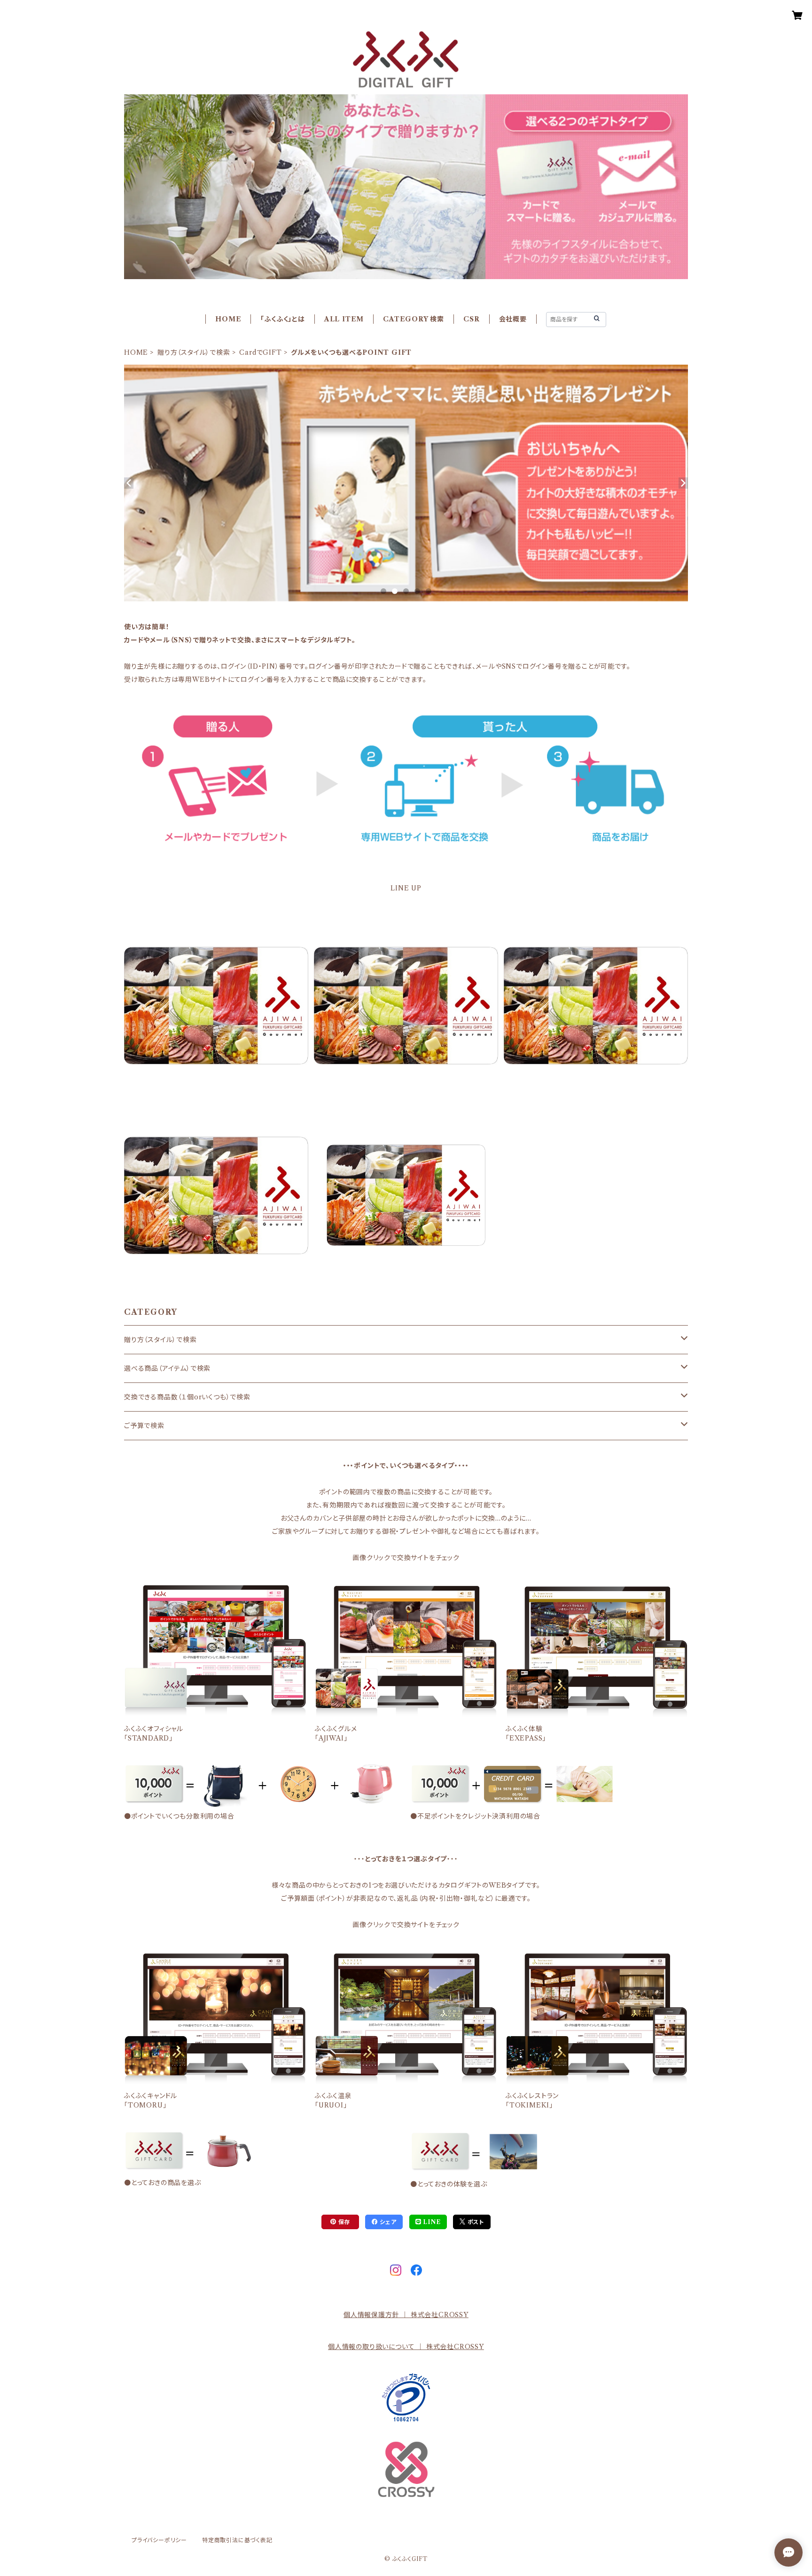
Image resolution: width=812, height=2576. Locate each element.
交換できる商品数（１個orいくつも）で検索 (187, 1397)
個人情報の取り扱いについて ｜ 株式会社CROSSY (406, 2347)
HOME (228, 319)
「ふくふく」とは (282, 319)
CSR (471, 319)
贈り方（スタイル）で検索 (194, 352)
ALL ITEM (344, 319)
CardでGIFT (260, 352)
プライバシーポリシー (159, 2540)
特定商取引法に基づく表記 (237, 2540)
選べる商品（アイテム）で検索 (167, 1368)
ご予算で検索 (144, 1426)
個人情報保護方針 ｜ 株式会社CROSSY (406, 2315)
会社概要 (513, 319)
